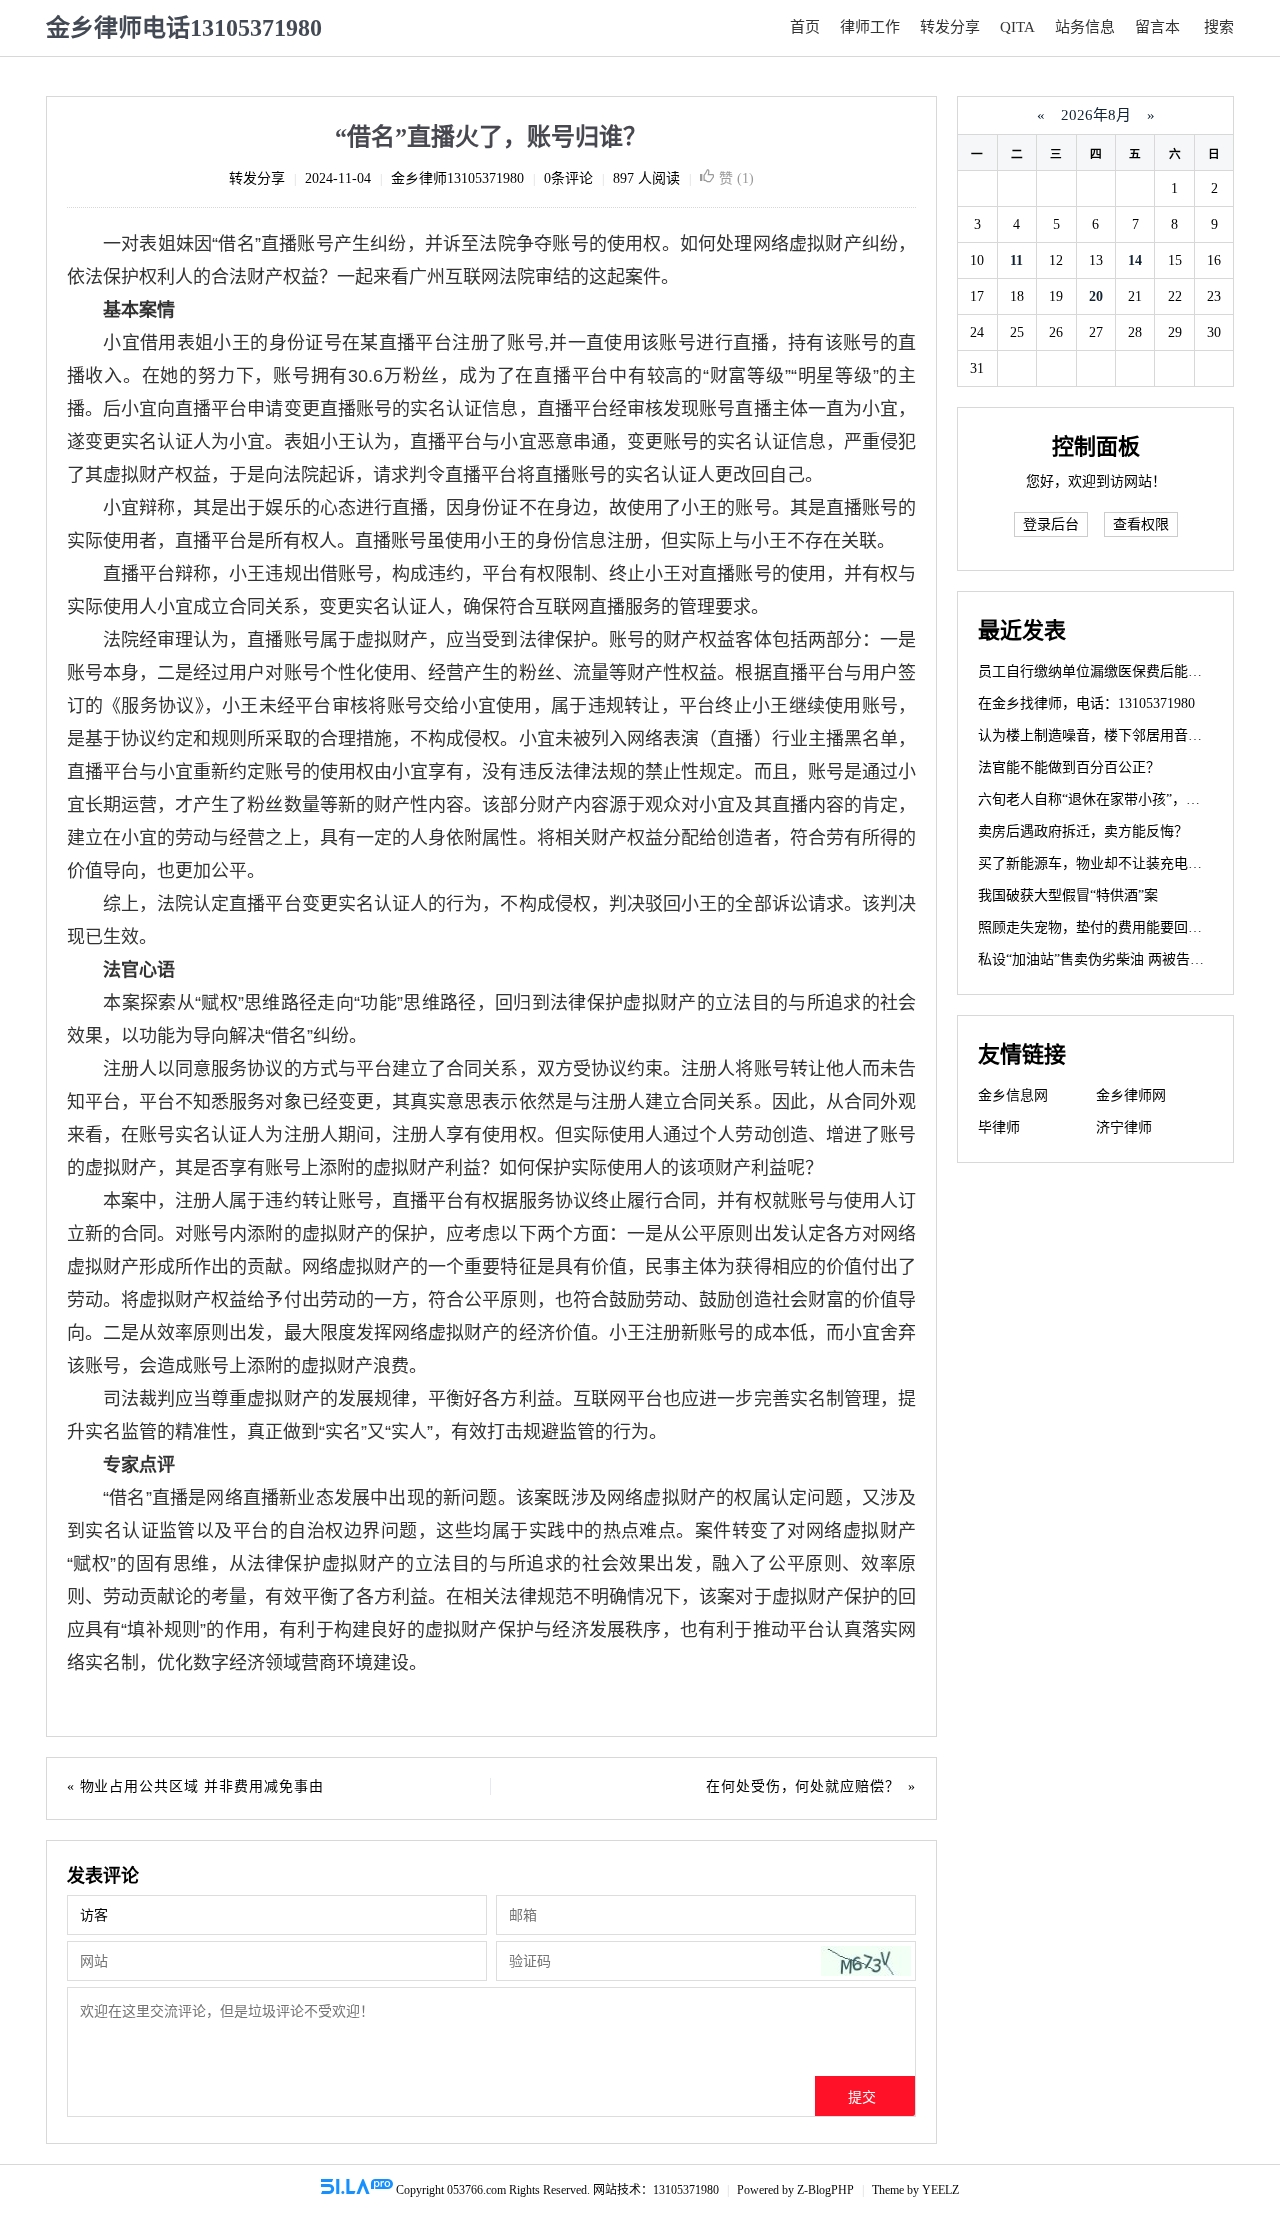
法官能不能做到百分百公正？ (1069, 767)
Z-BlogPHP (825, 2190)
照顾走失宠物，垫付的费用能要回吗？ (1097, 927)
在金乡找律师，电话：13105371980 (1086, 703)
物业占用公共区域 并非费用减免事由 (202, 1786)
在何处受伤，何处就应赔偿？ (803, 1786)
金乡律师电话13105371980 (184, 28)
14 (1135, 260)
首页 (805, 27)
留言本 (1157, 27)
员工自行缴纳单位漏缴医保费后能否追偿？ (1111, 671)
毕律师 (999, 1127)
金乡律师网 (1131, 1095)
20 (1096, 296)
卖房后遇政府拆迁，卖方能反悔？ (1083, 831)
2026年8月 (1096, 115)
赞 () (736, 178)
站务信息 (1085, 27)
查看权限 (1141, 524)
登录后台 (1051, 524)
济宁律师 (1124, 1127)
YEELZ (940, 2190)
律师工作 (870, 27)
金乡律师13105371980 (457, 178)
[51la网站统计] (357, 2190)
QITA (1017, 27)
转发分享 (950, 27)
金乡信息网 (1013, 1095)
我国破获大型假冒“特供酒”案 (1068, 895)
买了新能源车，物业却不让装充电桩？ (1097, 863)
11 (1016, 260)
